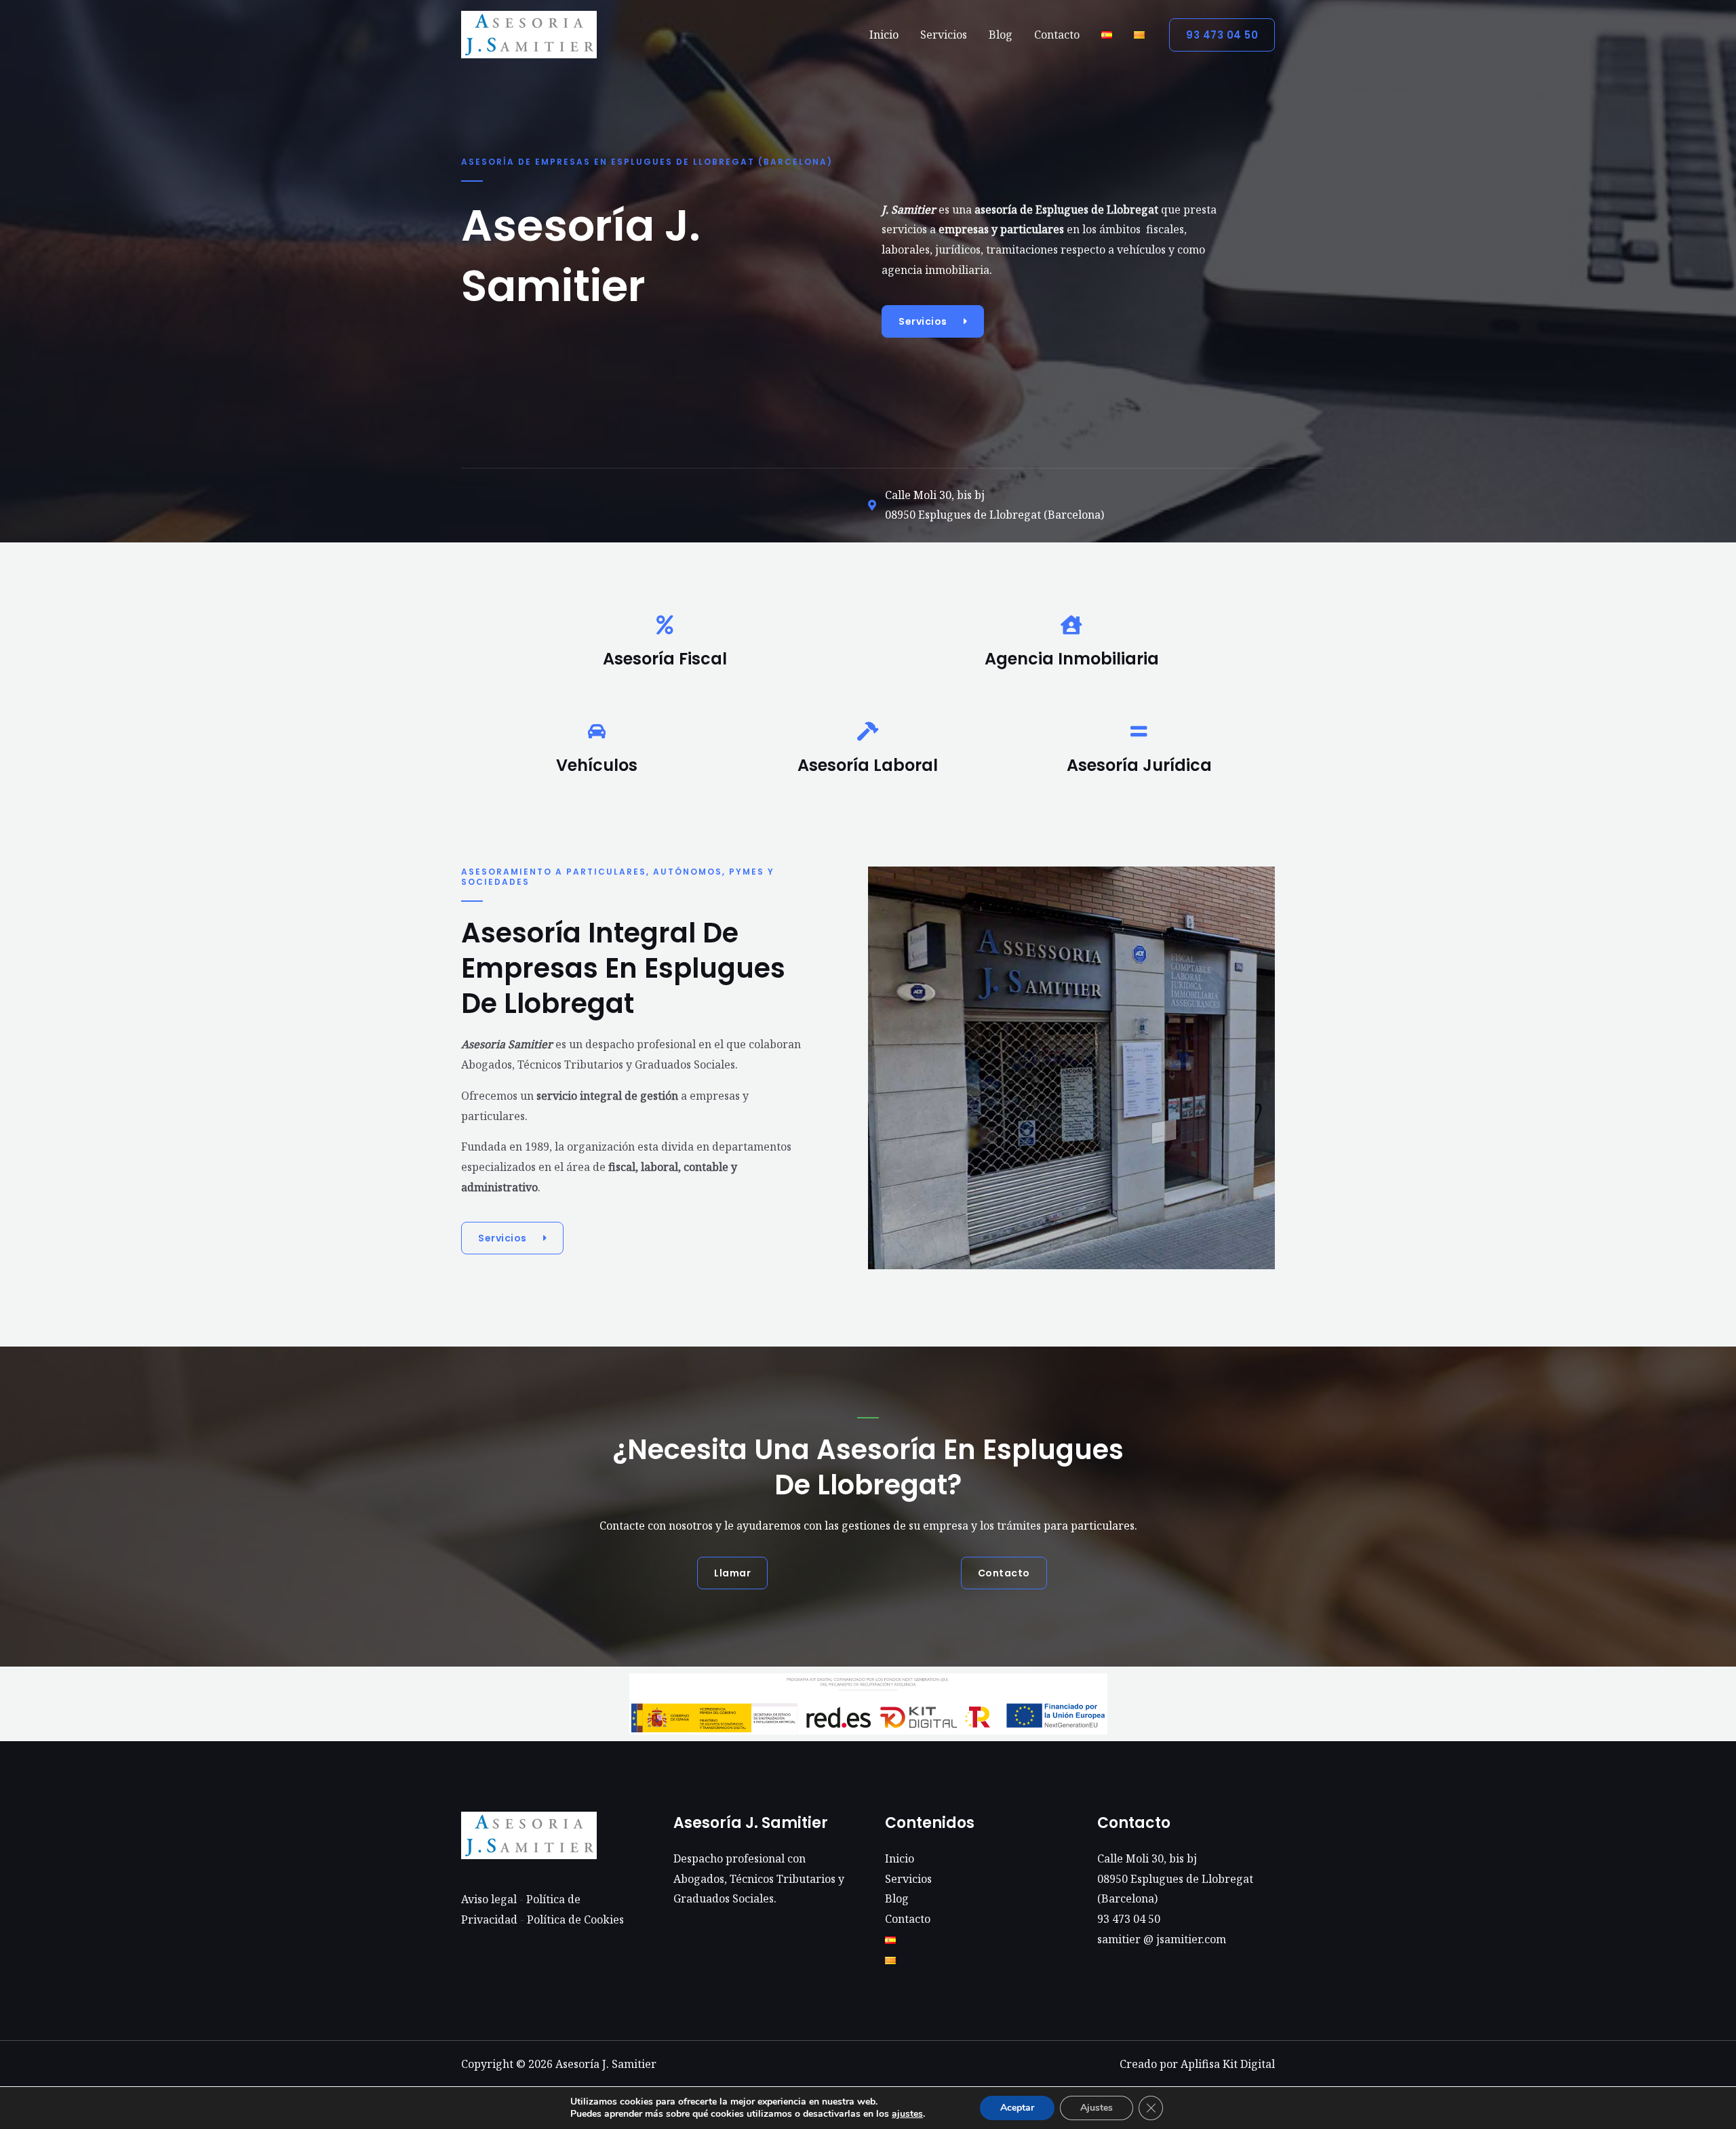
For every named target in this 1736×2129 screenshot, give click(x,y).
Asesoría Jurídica (1139, 765)
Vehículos (597, 765)
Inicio (884, 35)
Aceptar (1017, 2108)
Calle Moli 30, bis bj (1147, 1858)
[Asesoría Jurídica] (1139, 732)
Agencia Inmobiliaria (1072, 659)
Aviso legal (489, 1899)
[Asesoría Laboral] (868, 732)
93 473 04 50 (1129, 1919)
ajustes (907, 2114)
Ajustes (1097, 2108)
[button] (1222, 35)
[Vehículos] (597, 732)
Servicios (944, 35)
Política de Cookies (575, 1919)
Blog (1001, 35)
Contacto (1057, 35)
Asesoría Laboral (868, 765)
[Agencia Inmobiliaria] (1071, 625)
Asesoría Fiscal (665, 659)
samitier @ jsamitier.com (1162, 1939)
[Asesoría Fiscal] (665, 625)
